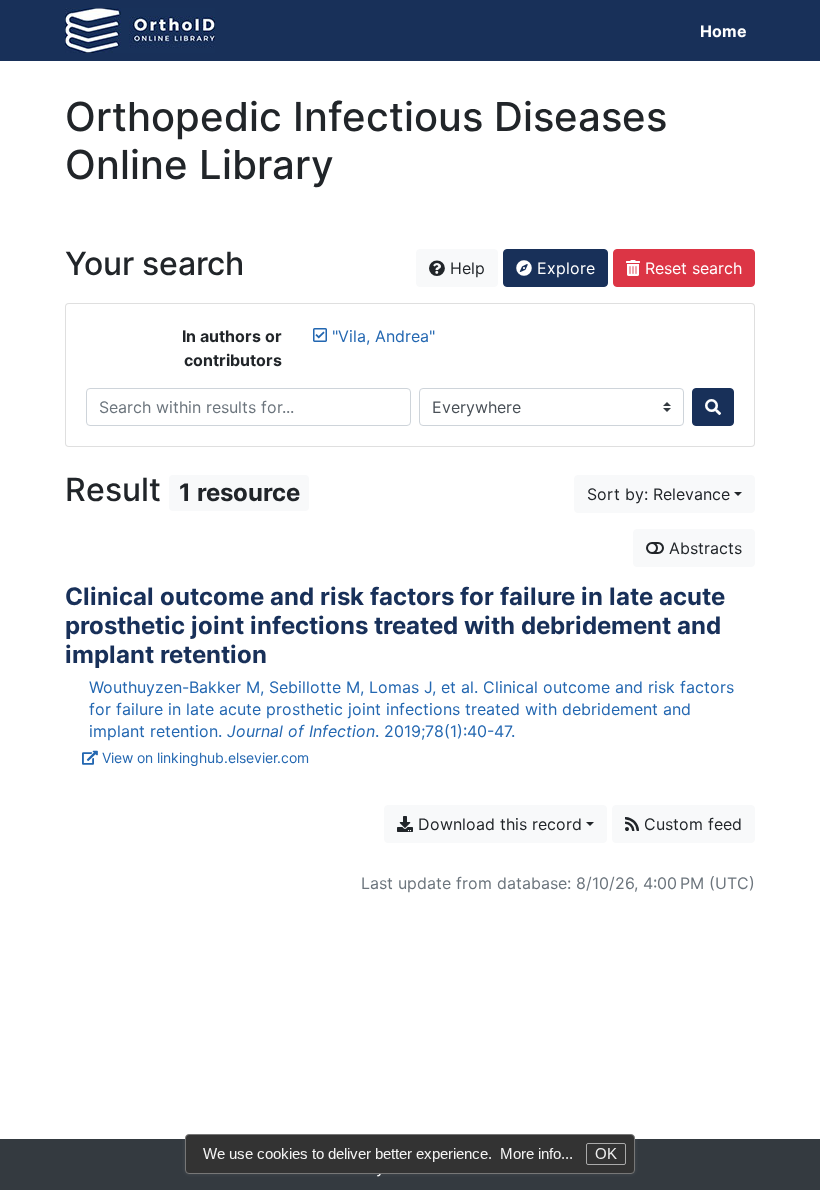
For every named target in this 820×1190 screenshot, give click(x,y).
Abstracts (703, 548)
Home (723, 31)
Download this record (497, 824)
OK (606, 1153)
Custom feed (690, 824)
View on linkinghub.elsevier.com (205, 757)
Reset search (691, 268)
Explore (563, 268)
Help (465, 268)
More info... (536, 1153)
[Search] (713, 407)
